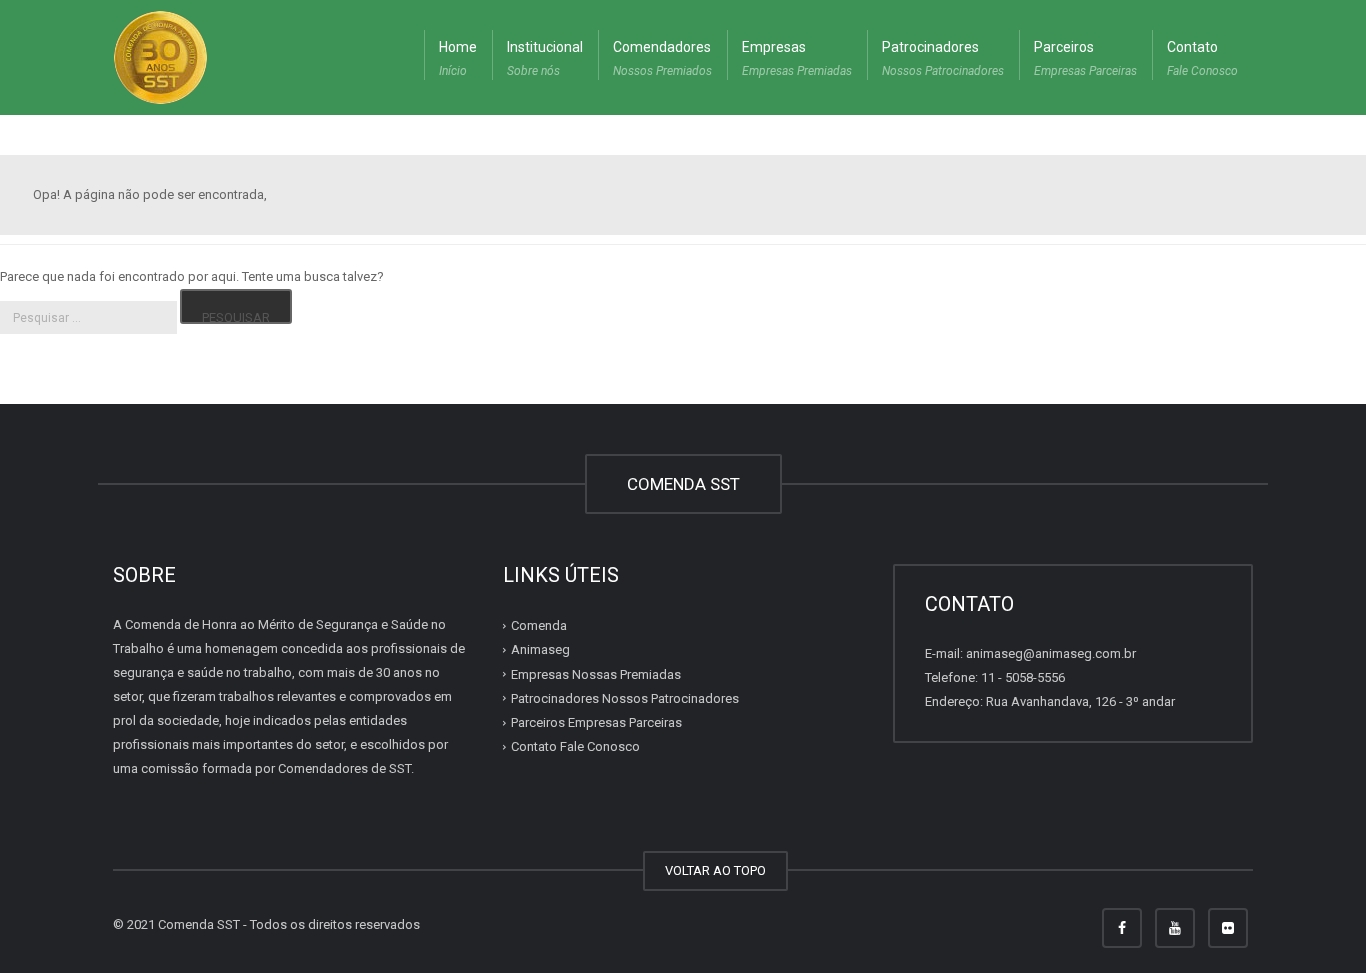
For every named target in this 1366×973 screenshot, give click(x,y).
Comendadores (662, 58)
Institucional (545, 58)
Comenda (539, 625)
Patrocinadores (943, 58)
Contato (1202, 58)
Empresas (797, 58)
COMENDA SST (683, 484)
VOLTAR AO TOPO (715, 870)
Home (458, 58)
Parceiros (1085, 58)
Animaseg (540, 649)
